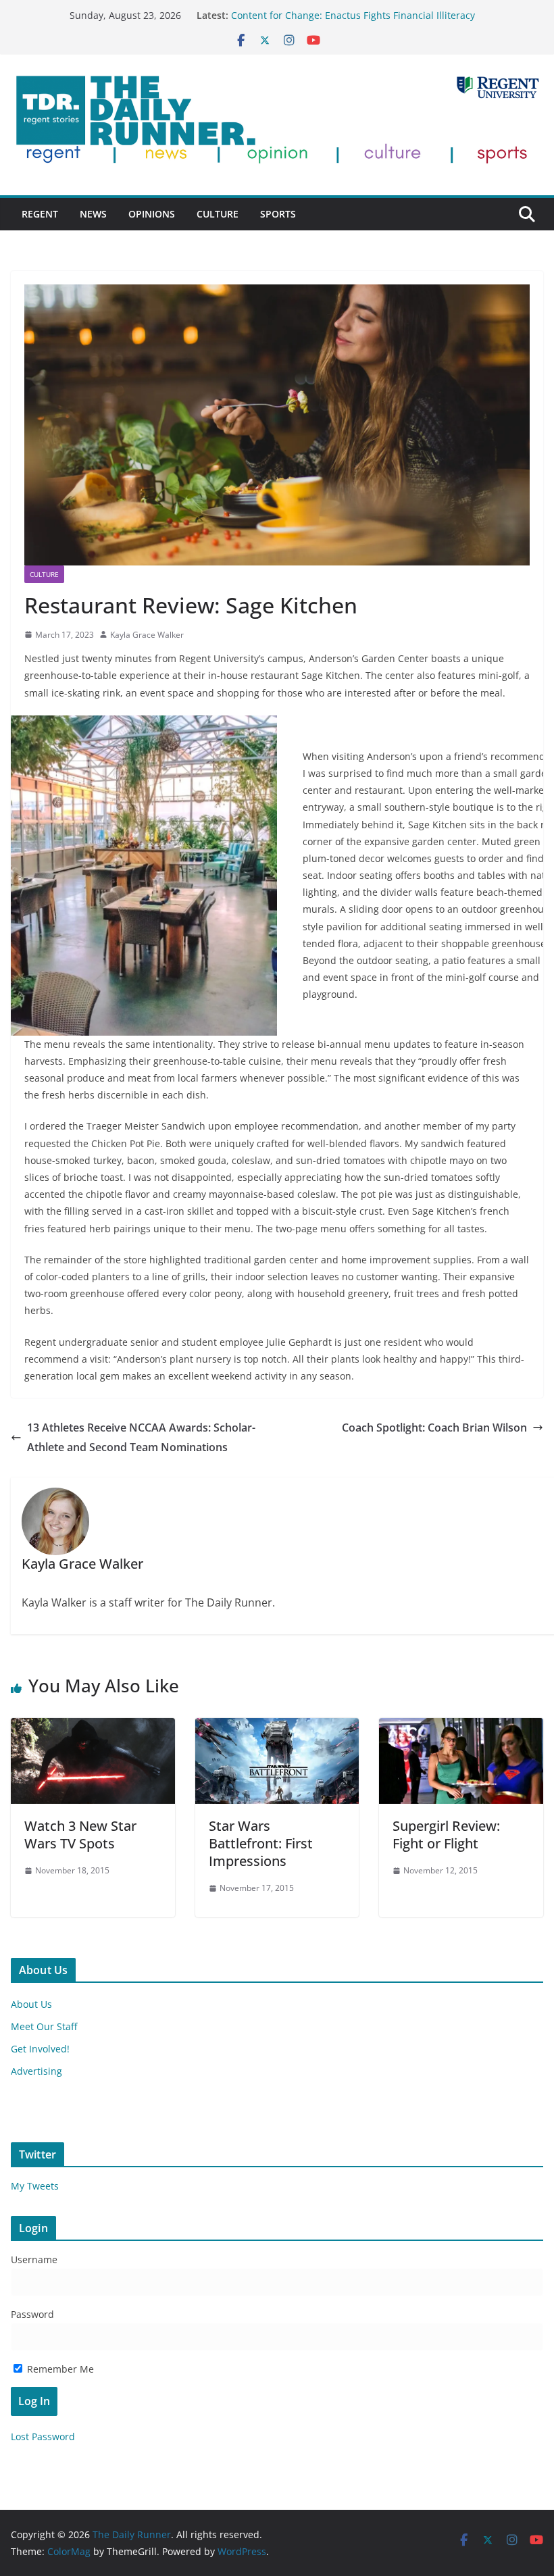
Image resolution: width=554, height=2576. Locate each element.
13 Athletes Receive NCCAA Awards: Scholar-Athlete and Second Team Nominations (141, 1437)
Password (32, 2314)
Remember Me (59, 2369)
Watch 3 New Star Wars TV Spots (80, 1835)
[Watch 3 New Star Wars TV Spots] (93, 1727)
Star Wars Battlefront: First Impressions (261, 1843)
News (93, 214)
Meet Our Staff (44, 2026)
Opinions (152, 214)
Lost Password (43, 2436)
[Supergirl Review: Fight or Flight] (461, 1727)
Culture (218, 214)
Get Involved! (40, 2049)
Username (34, 2259)
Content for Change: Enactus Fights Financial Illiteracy (353, 15)
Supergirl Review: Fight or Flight (446, 1835)
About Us (31, 2004)
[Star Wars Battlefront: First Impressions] (277, 1727)
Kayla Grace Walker (147, 635)
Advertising (36, 2071)
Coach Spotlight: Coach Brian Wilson (434, 1428)
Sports (278, 214)
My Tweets (35, 2186)
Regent (40, 214)
